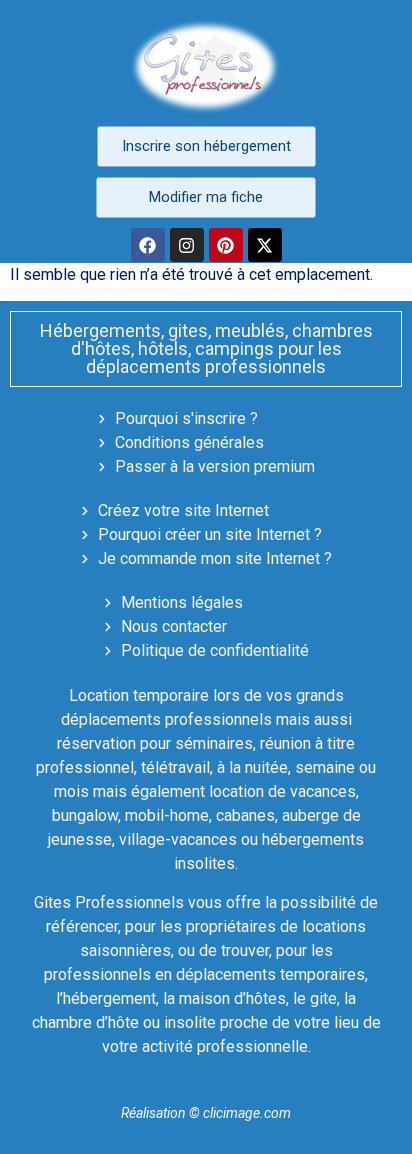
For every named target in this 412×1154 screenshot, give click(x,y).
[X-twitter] (265, 245)
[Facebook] (148, 245)
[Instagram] (187, 245)
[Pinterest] (226, 245)
